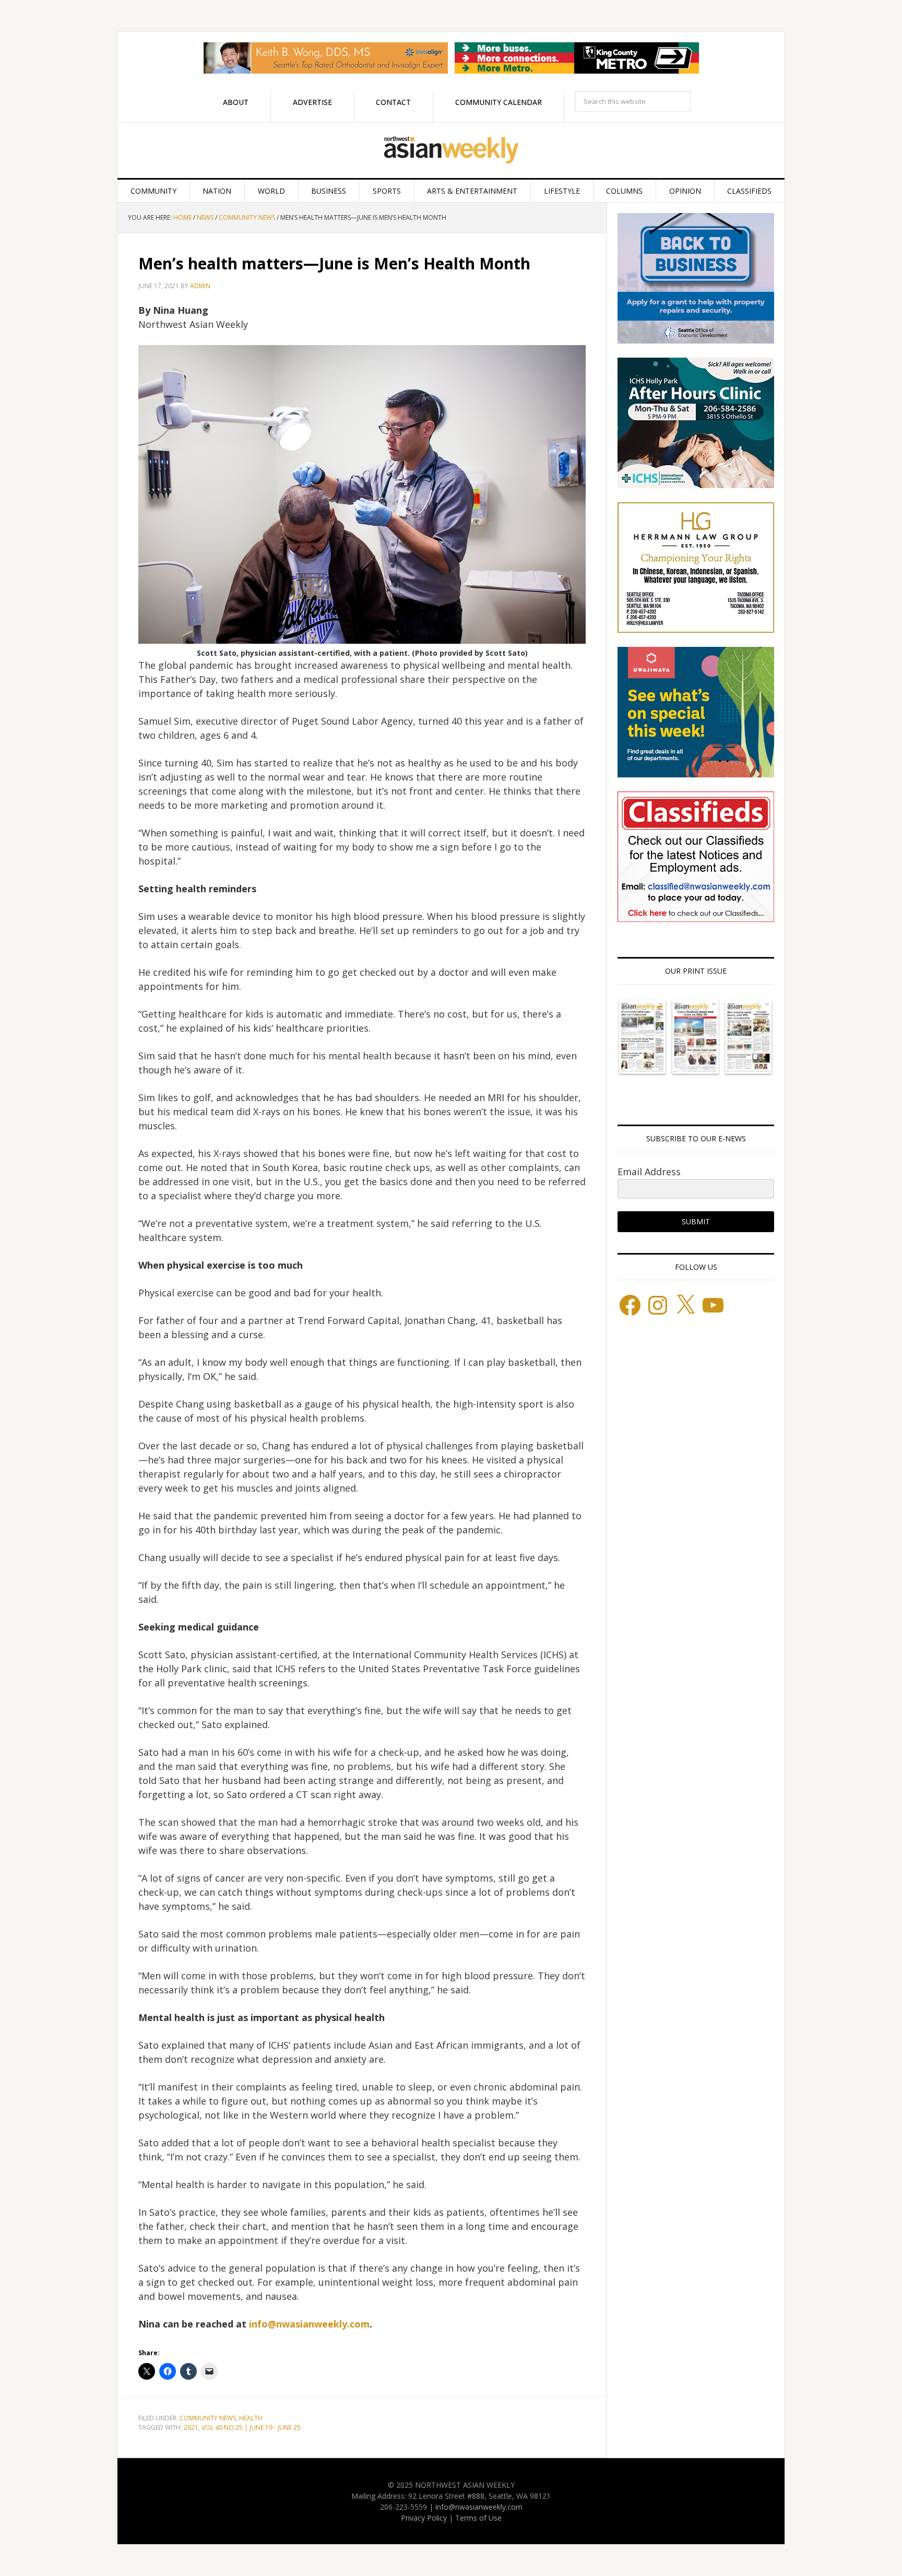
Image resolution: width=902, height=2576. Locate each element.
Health (251, 2418)
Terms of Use (478, 2518)
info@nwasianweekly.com (309, 2324)
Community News (208, 2418)
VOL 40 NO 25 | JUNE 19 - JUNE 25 (251, 2427)
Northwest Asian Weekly (451, 150)
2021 (191, 2427)
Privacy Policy (424, 2518)
